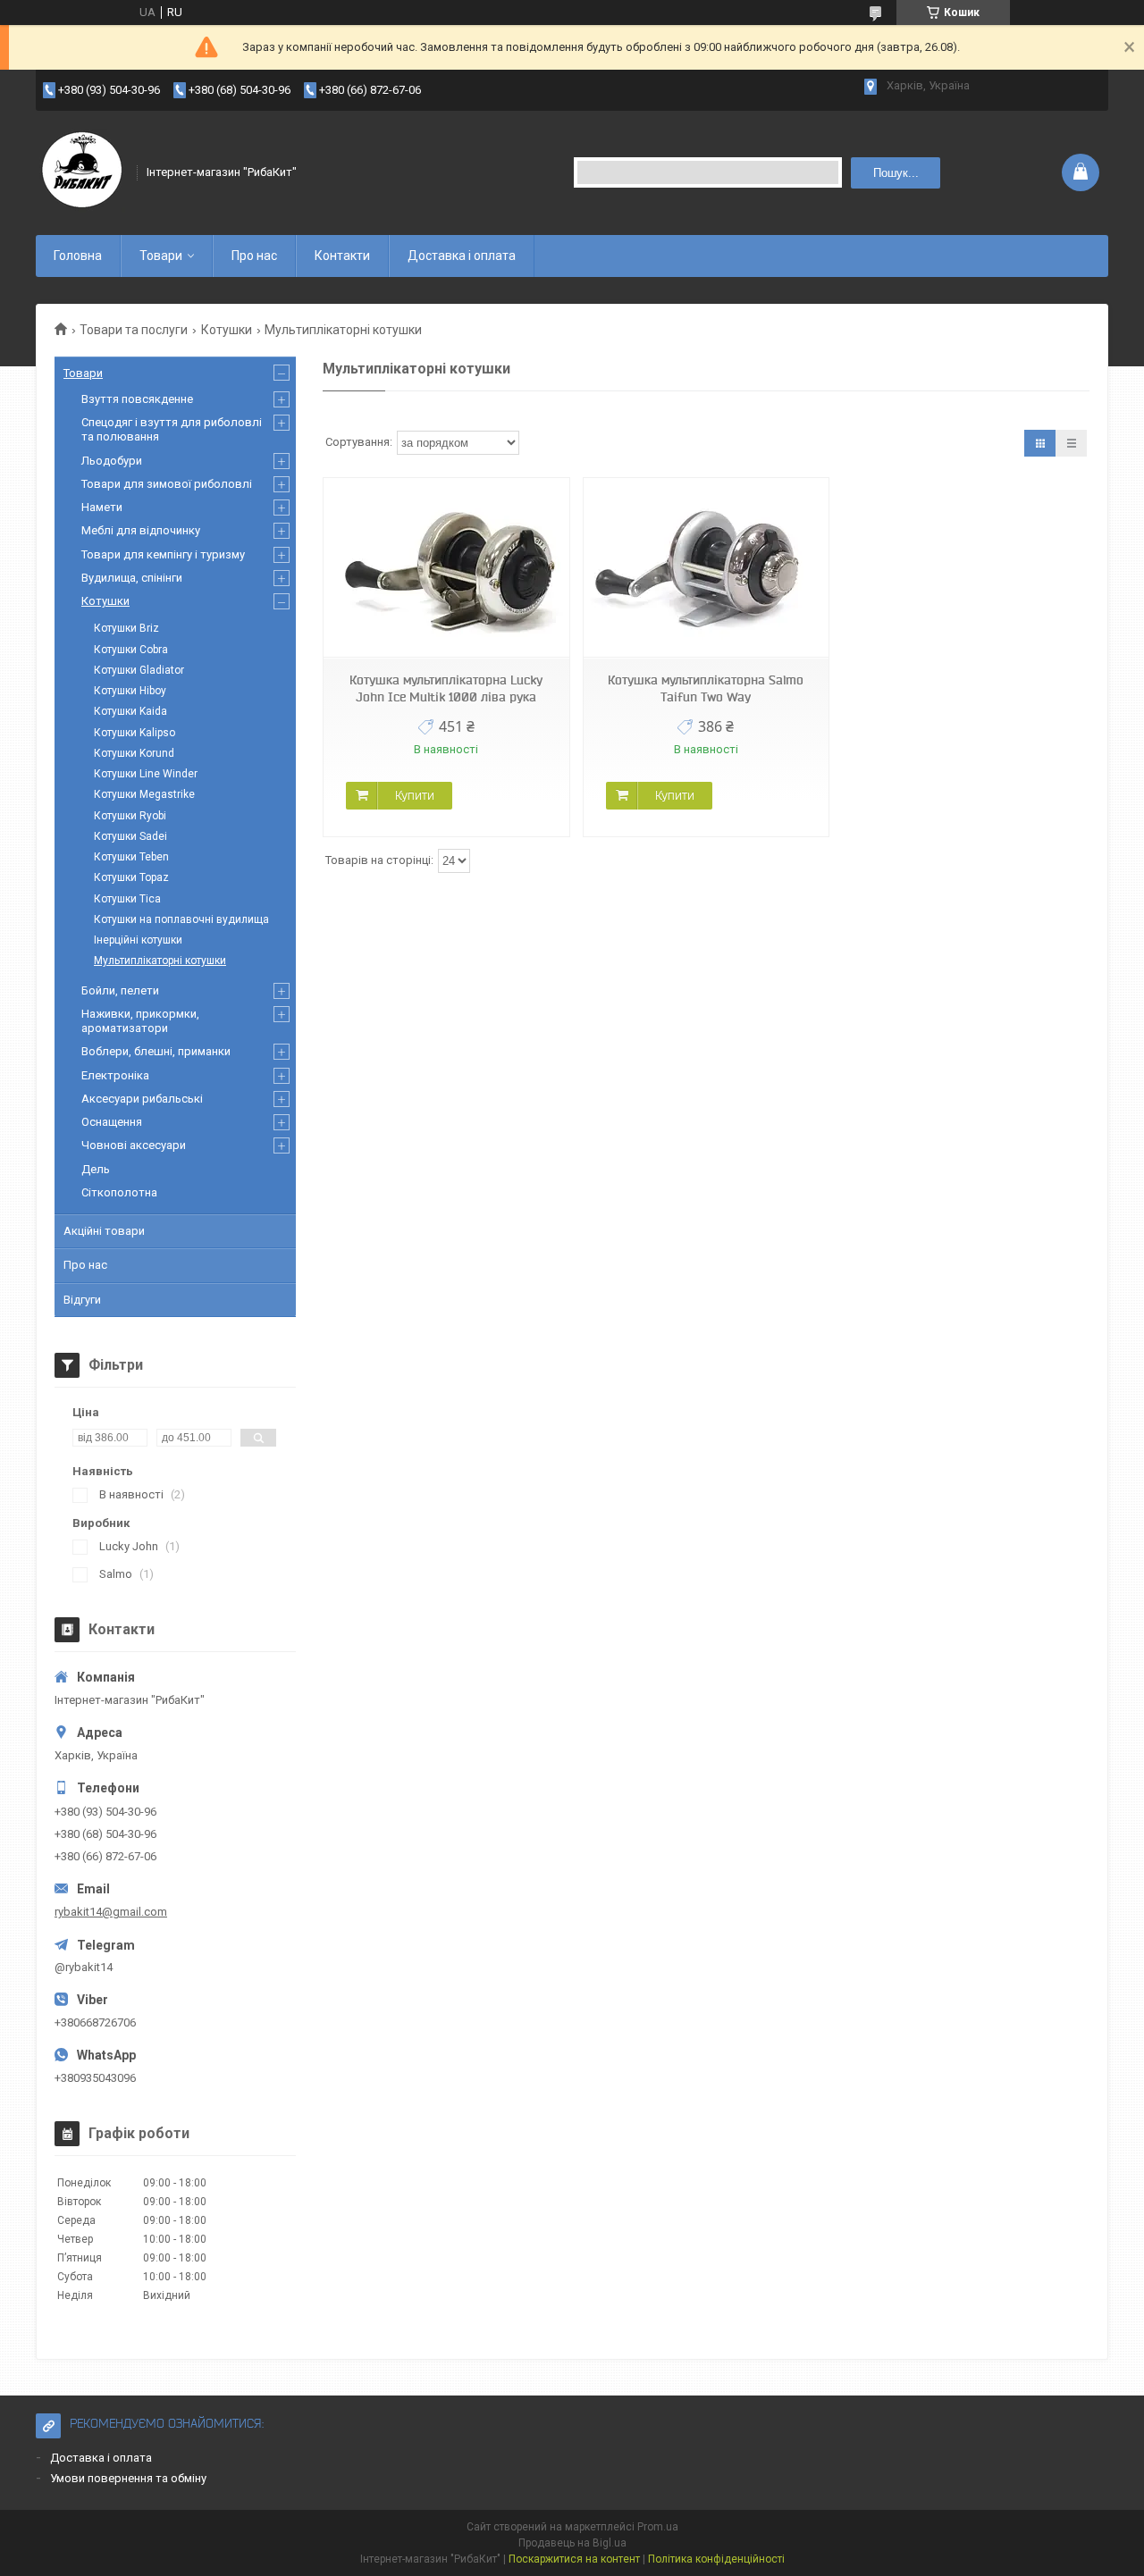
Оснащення (112, 1122)
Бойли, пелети (120, 990)
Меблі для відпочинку (141, 530)
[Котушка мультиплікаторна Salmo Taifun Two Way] (706, 568)
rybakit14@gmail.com (111, 1912)
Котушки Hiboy (130, 691)
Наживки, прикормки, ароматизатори (140, 1021)
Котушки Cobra (131, 650)
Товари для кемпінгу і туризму (163, 554)
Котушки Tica (127, 899)
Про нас (254, 256)
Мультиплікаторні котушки (160, 961)
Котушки (227, 330)
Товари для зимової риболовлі (167, 484)
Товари (161, 256)
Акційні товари (104, 1231)
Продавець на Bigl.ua (572, 2543)
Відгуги (82, 1300)
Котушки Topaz (131, 877)
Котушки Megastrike (144, 794)
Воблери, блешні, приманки (156, 1051)
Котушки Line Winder (146, 774)
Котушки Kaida (130, 711)
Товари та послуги (134, 330)
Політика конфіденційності (716, 2559)
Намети (102, 507)
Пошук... (896, 173)
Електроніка (115, 1075)
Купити (415, 795)
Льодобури (112, 461)
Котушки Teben (131, 857)
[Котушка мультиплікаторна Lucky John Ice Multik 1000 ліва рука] (446, 568)
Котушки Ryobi (130, 816)
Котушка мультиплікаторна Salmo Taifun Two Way (706, 688)
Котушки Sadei (130, 836)
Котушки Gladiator (139, 670)
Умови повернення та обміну (128, 2478)
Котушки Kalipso (135, 733)
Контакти (342, 256)
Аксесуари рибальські (142, 1099)
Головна (78, 256)
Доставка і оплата (462, 256)
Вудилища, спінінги (132, 578)
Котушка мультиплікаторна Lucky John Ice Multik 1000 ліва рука (446, 688)
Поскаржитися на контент (574, 2559)
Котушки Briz (126, 628)
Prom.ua (658, 2527)
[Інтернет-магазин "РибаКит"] (80, 172)
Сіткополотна (119, 1192)
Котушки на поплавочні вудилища (181, 919)
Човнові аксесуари (134, 1145)
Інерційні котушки (138, 940)
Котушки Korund (134, 753)
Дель (96, 1169)
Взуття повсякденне (137, 399)
